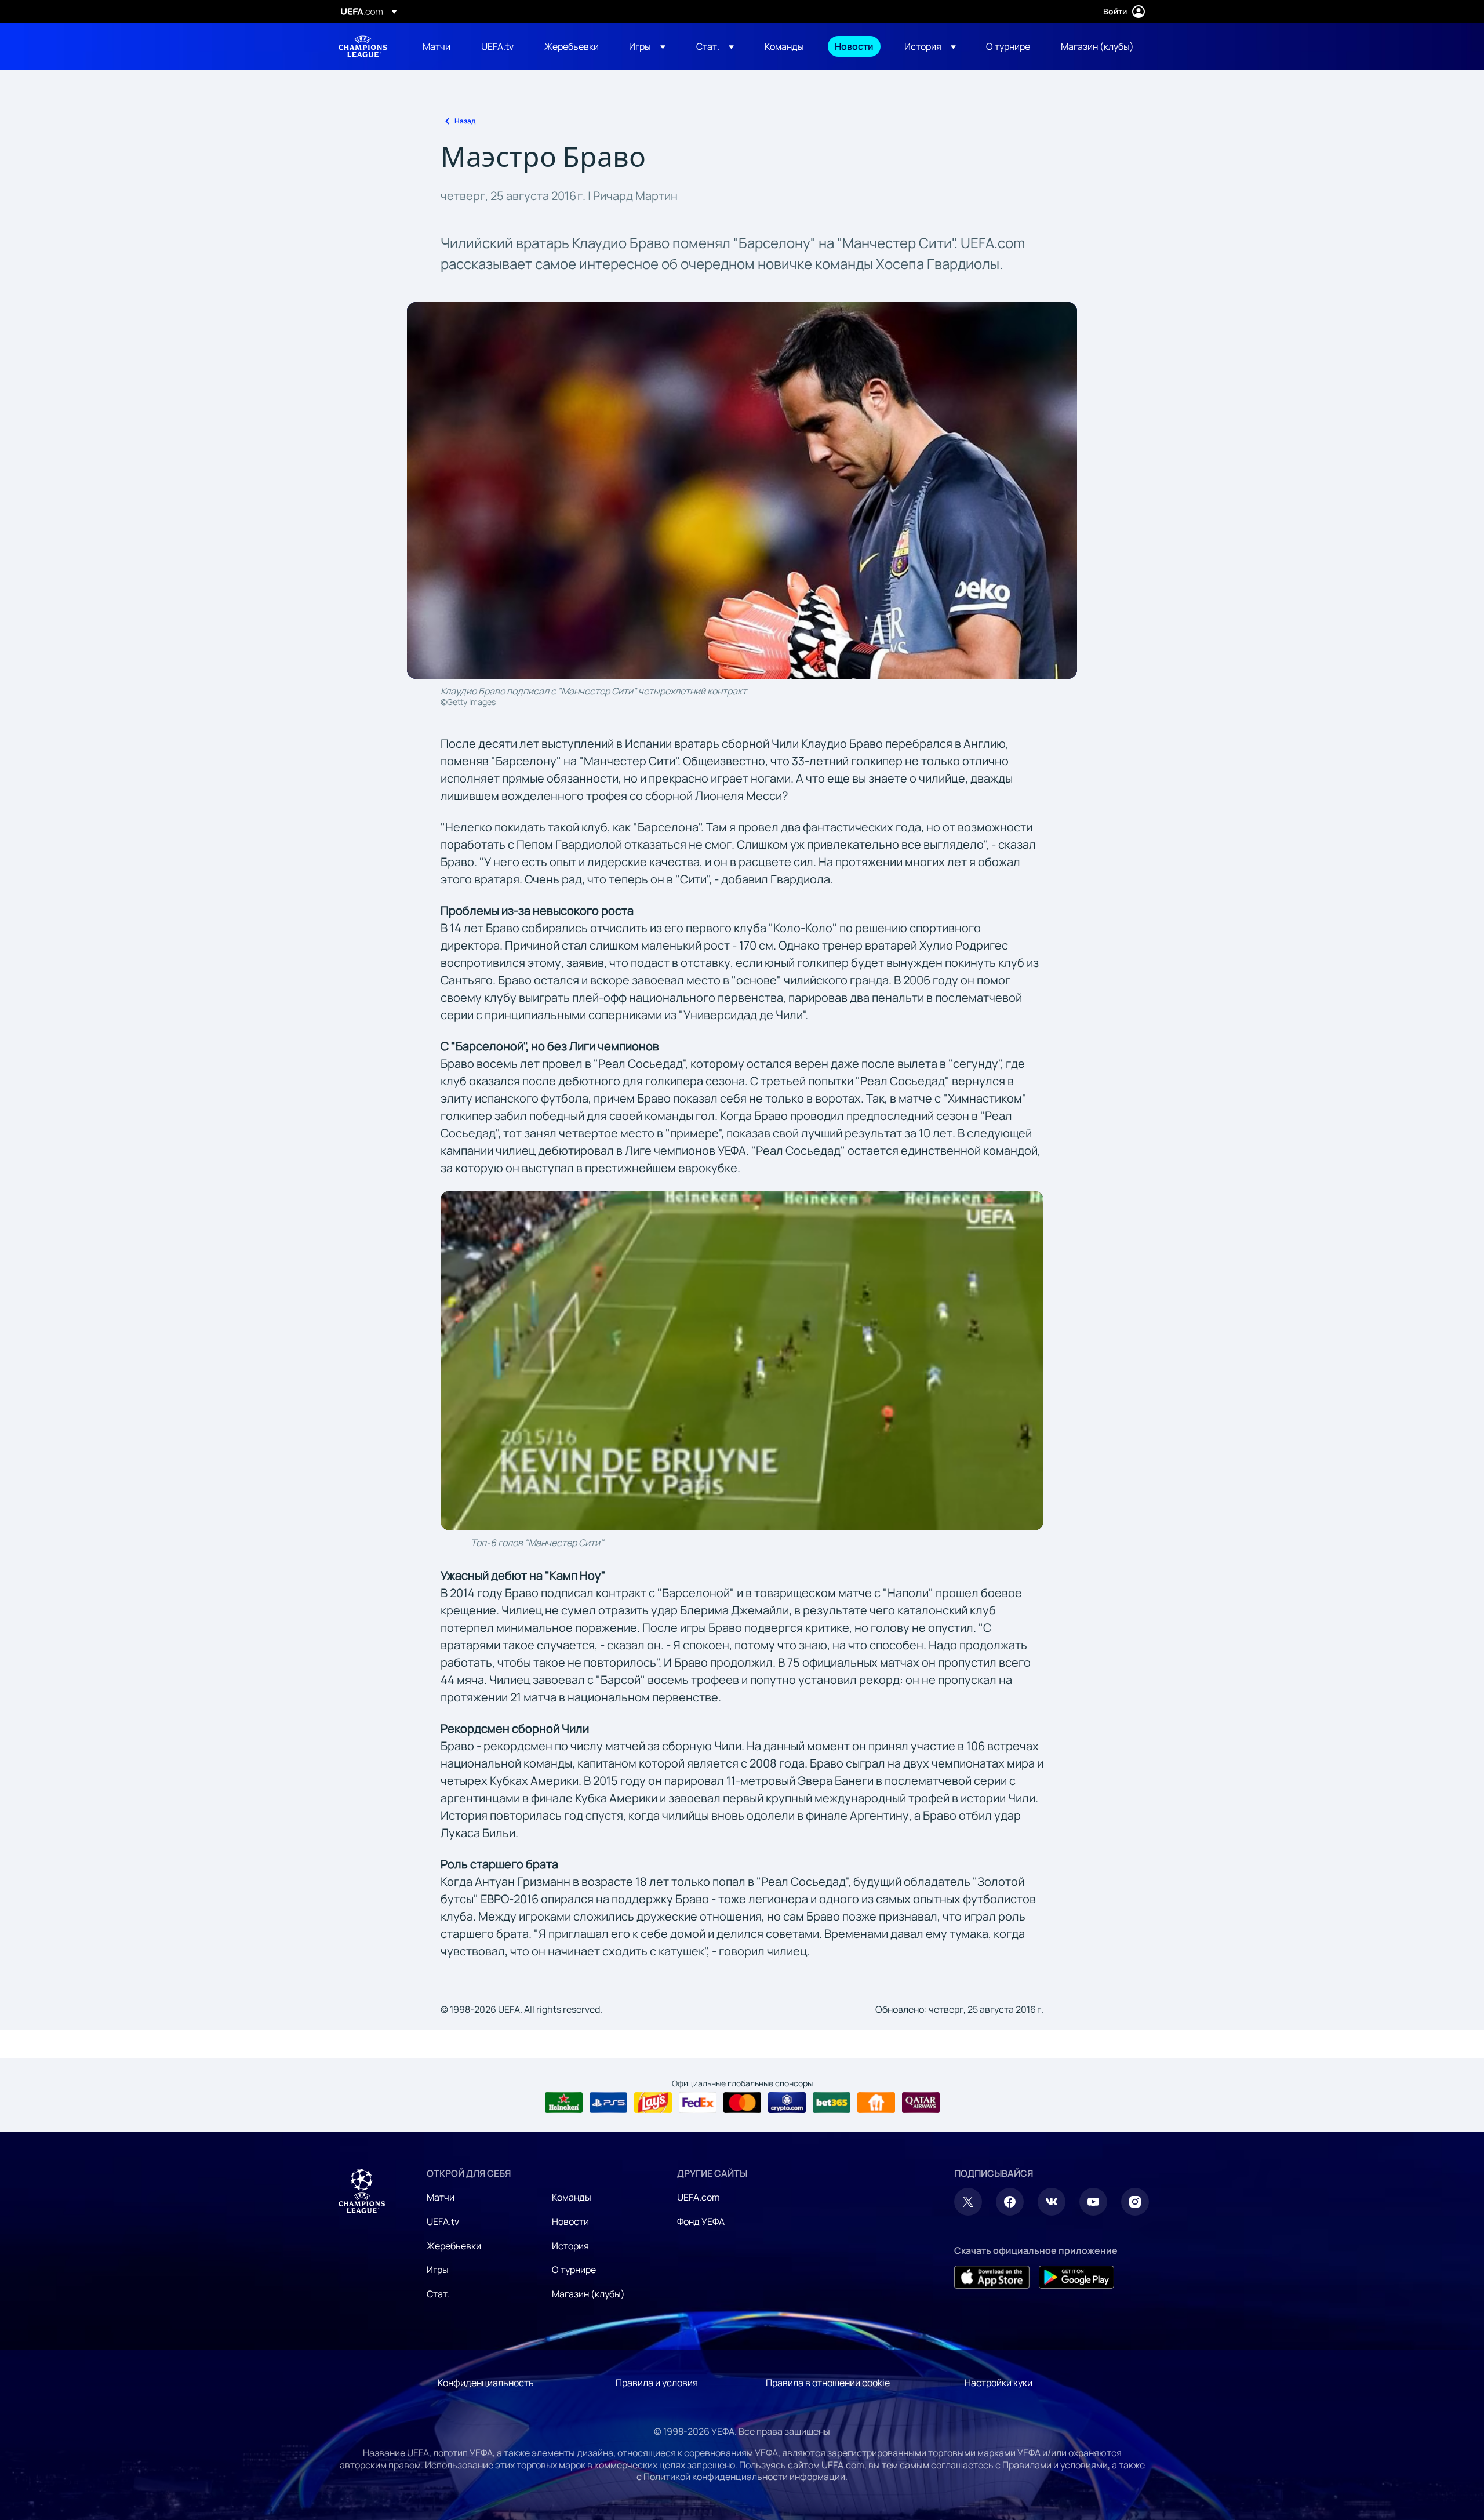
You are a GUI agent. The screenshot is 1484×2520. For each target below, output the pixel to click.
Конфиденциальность (486, 2383)
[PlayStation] (608, 2103)
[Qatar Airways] (921, 2103)
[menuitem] (437, 46)
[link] (437, 46)
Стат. (438, 2294)
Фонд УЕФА (701, 2221)
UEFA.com (699, 2197)
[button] (647, 46)
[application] (742, 1360)
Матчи (441, 2197)
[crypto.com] (787, 2103)
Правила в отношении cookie (828, 2383)
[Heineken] (564, 2103)
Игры (438, 2270)
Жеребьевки (454, 2246)
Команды (572, 2197)
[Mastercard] (742, 2103)
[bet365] (832, 2103)
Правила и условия (657, 2383)
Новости (570, 2221)
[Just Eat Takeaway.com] (876, 2103)
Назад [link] (465, 121)
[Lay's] (653, 2103)
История (570, 2246)
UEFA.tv (443, 2221)
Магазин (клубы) (588, 2294)
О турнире (574, 2270)
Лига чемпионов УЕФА (363, 46)
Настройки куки (999, 2383)
